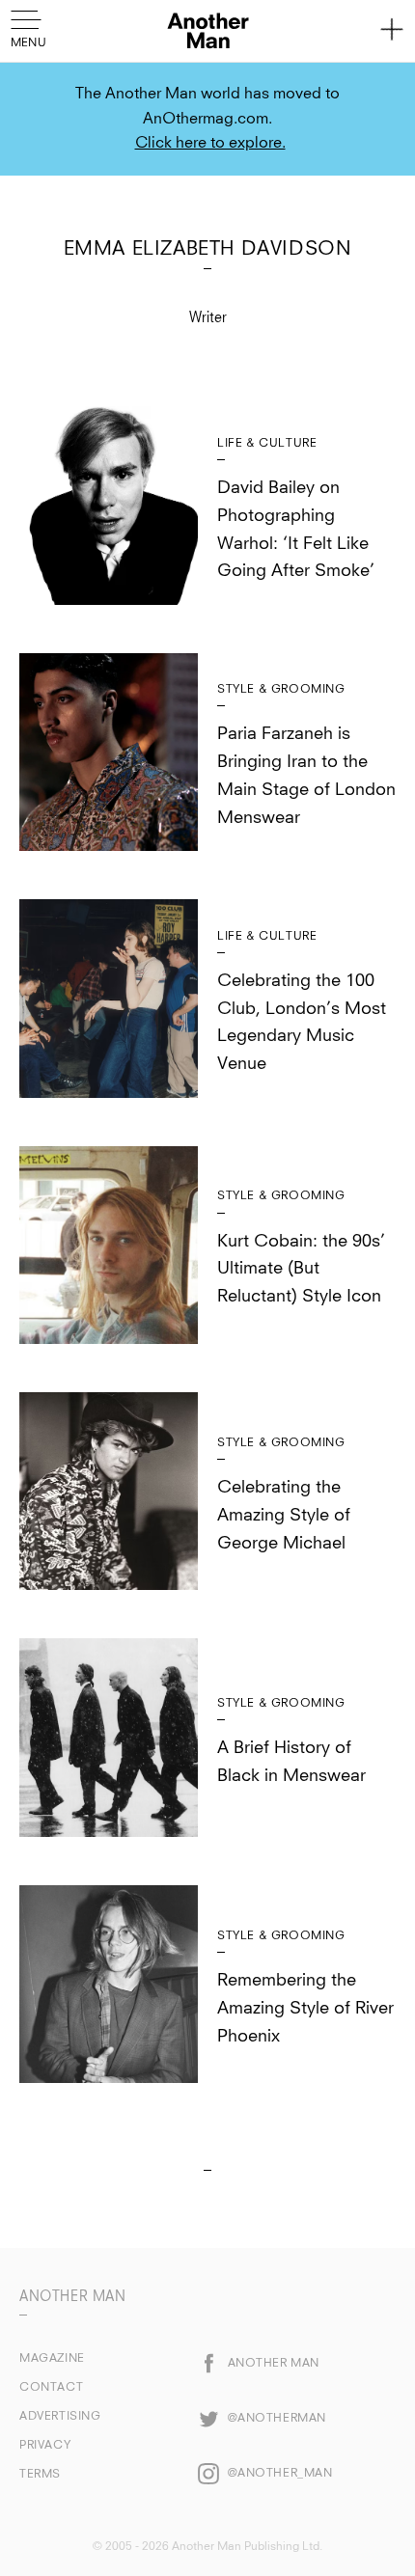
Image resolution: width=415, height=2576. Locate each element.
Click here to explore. (210, 143)
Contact (51, 2388)
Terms (40, 2475)
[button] (31, 27)
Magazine (52, 2359)
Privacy (45, 2446)
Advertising (60, 2417)
